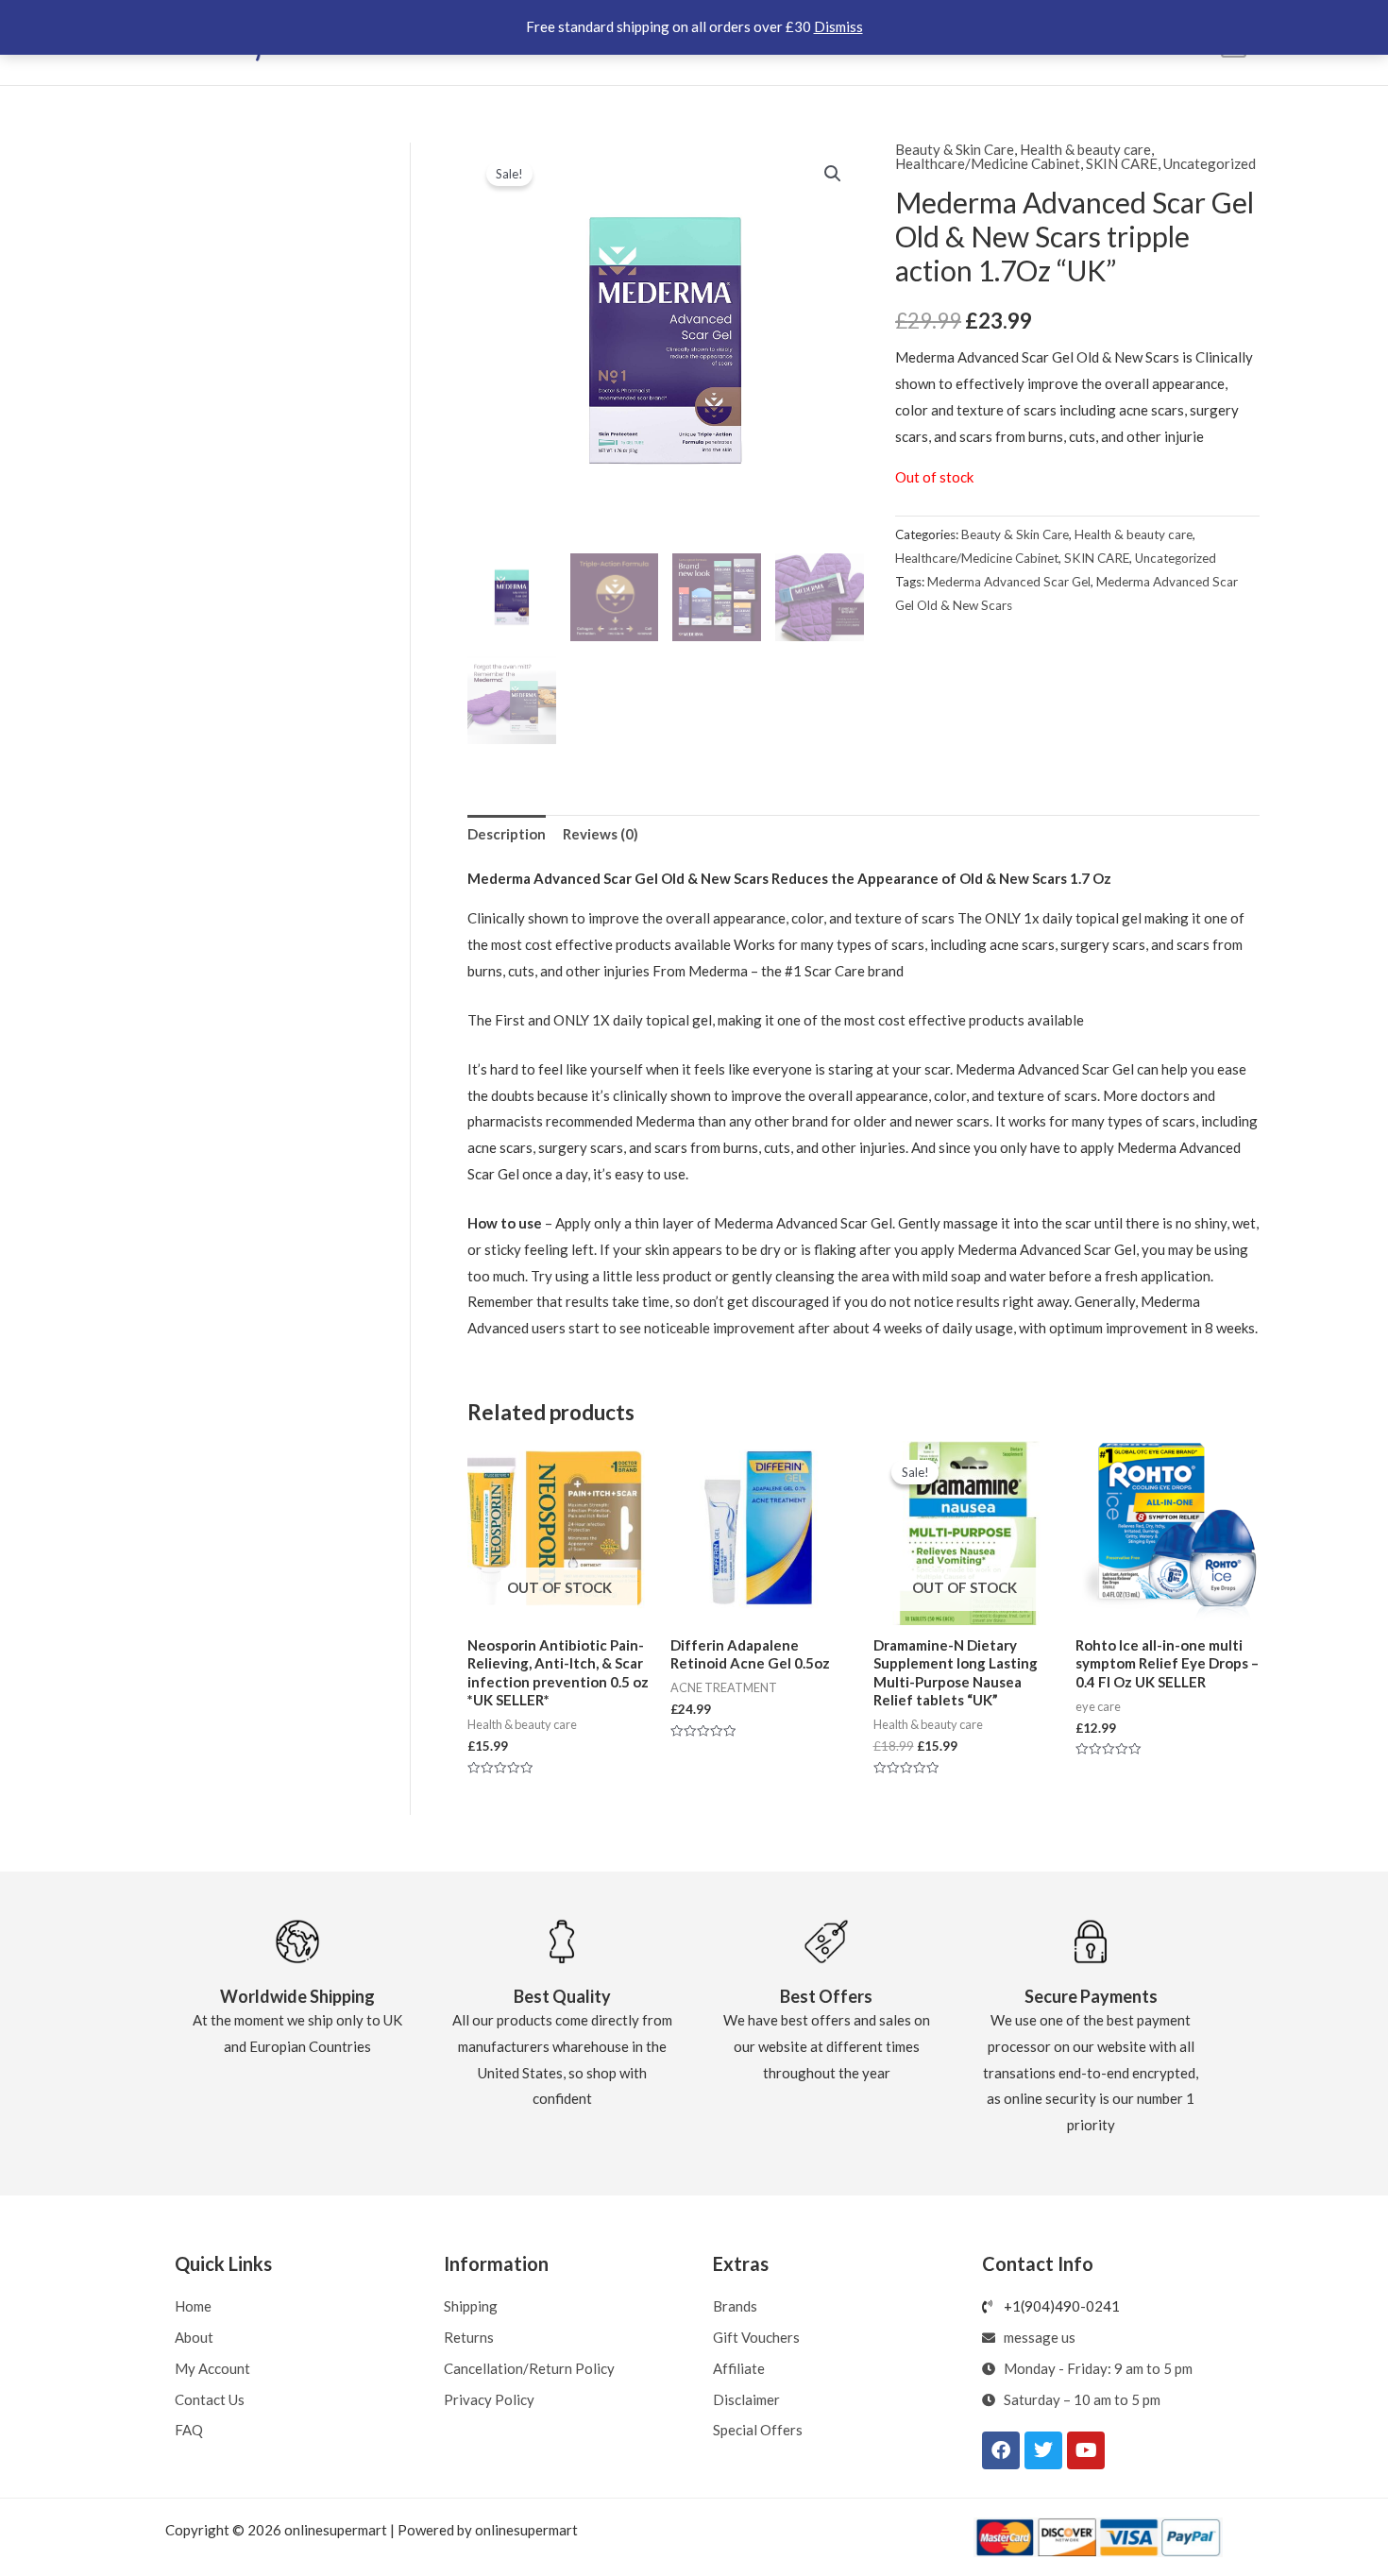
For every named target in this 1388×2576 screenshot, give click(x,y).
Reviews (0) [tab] (601, 834)
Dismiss (838, 26)
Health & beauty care (1085, 149)
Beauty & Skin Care (955, 149)
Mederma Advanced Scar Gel (1009, 582)
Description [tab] (507, 834)
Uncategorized (1210, 163)
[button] (833, 174)
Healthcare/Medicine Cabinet (988, 163)
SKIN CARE (1122, 163)
